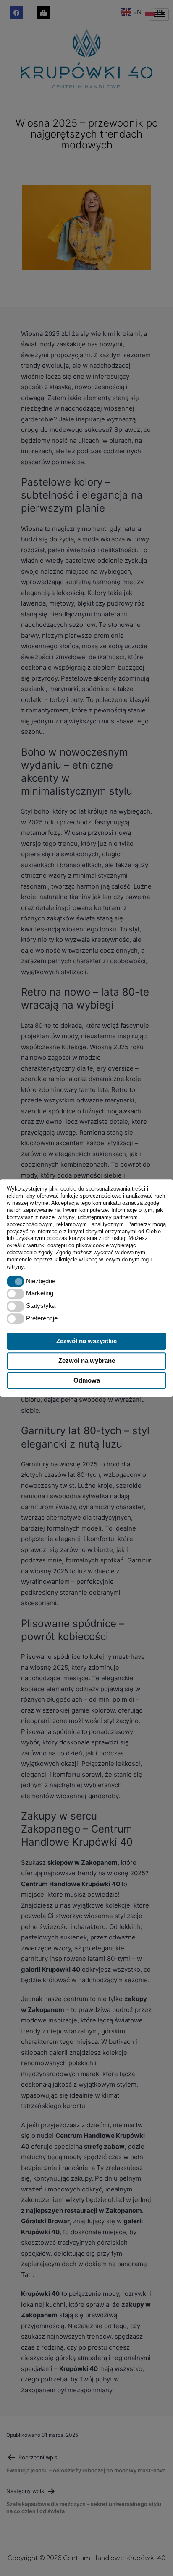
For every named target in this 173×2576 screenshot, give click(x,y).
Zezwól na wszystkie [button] (86, 1341)
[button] (15, 1281)
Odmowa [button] (87, 1380)
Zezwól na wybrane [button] (87, 1361)
